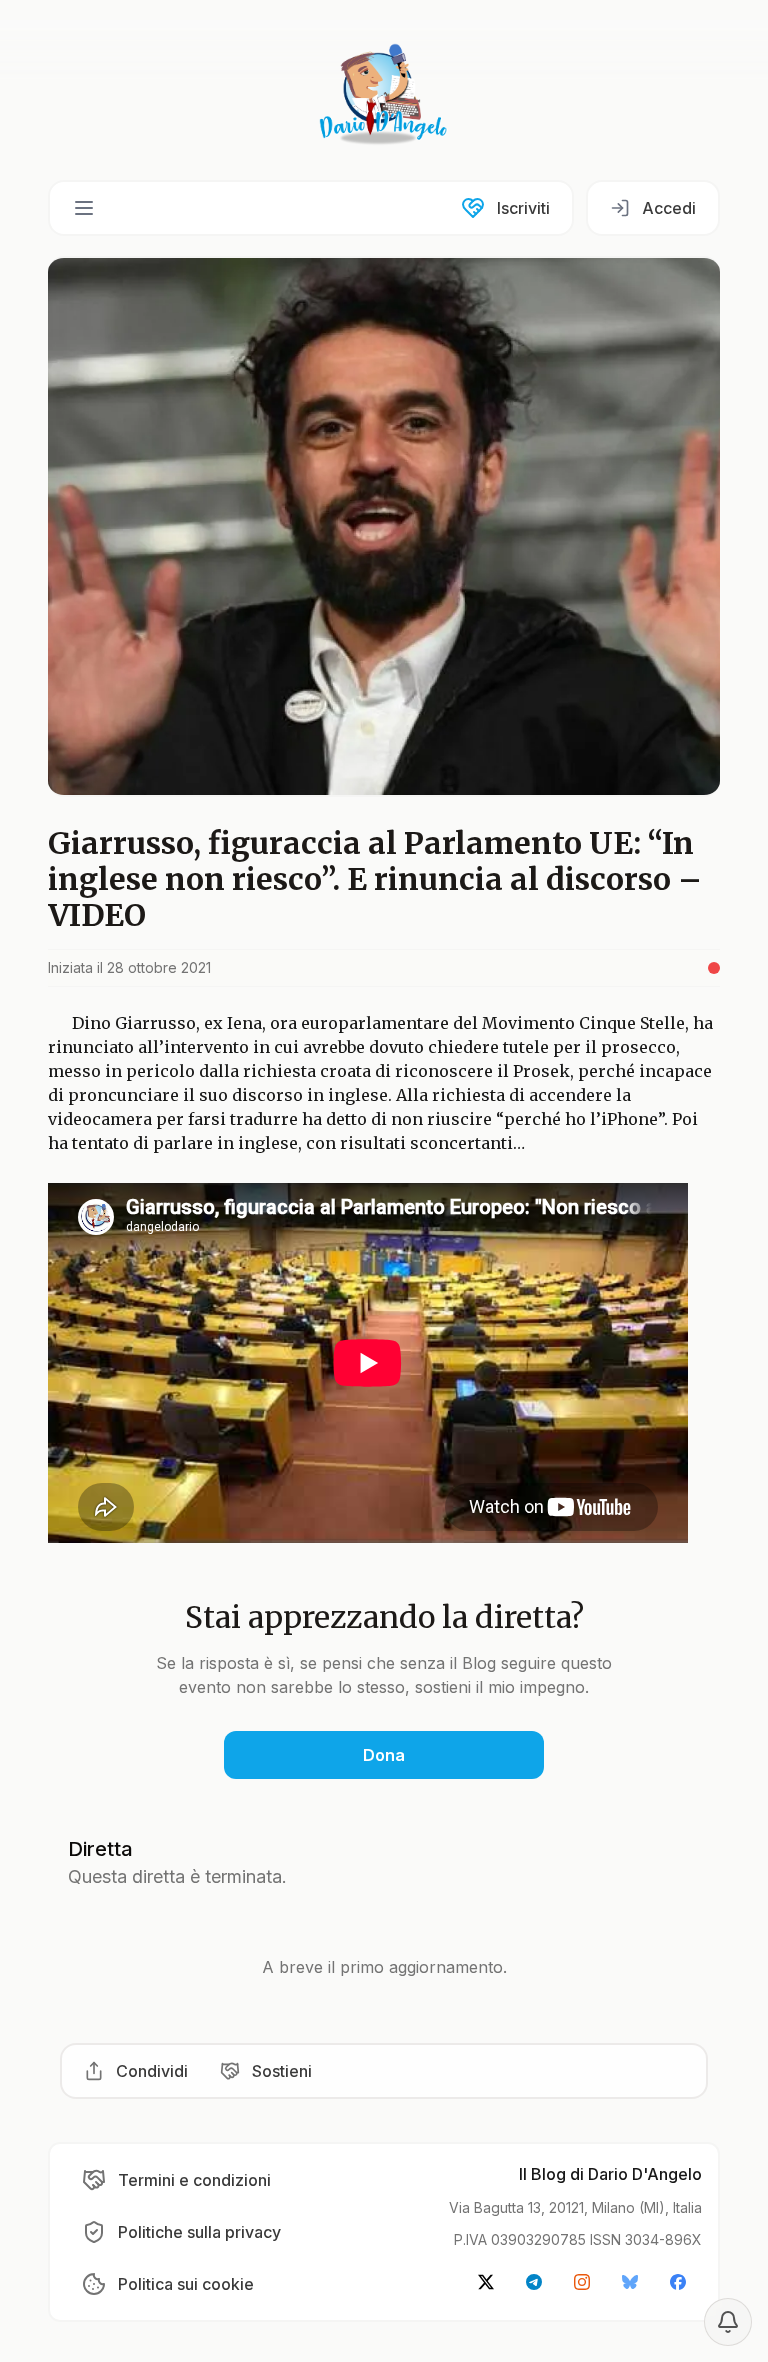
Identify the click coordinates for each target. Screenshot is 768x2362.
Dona (384, 1755)
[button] (84, 208)
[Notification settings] (728, 2322)
